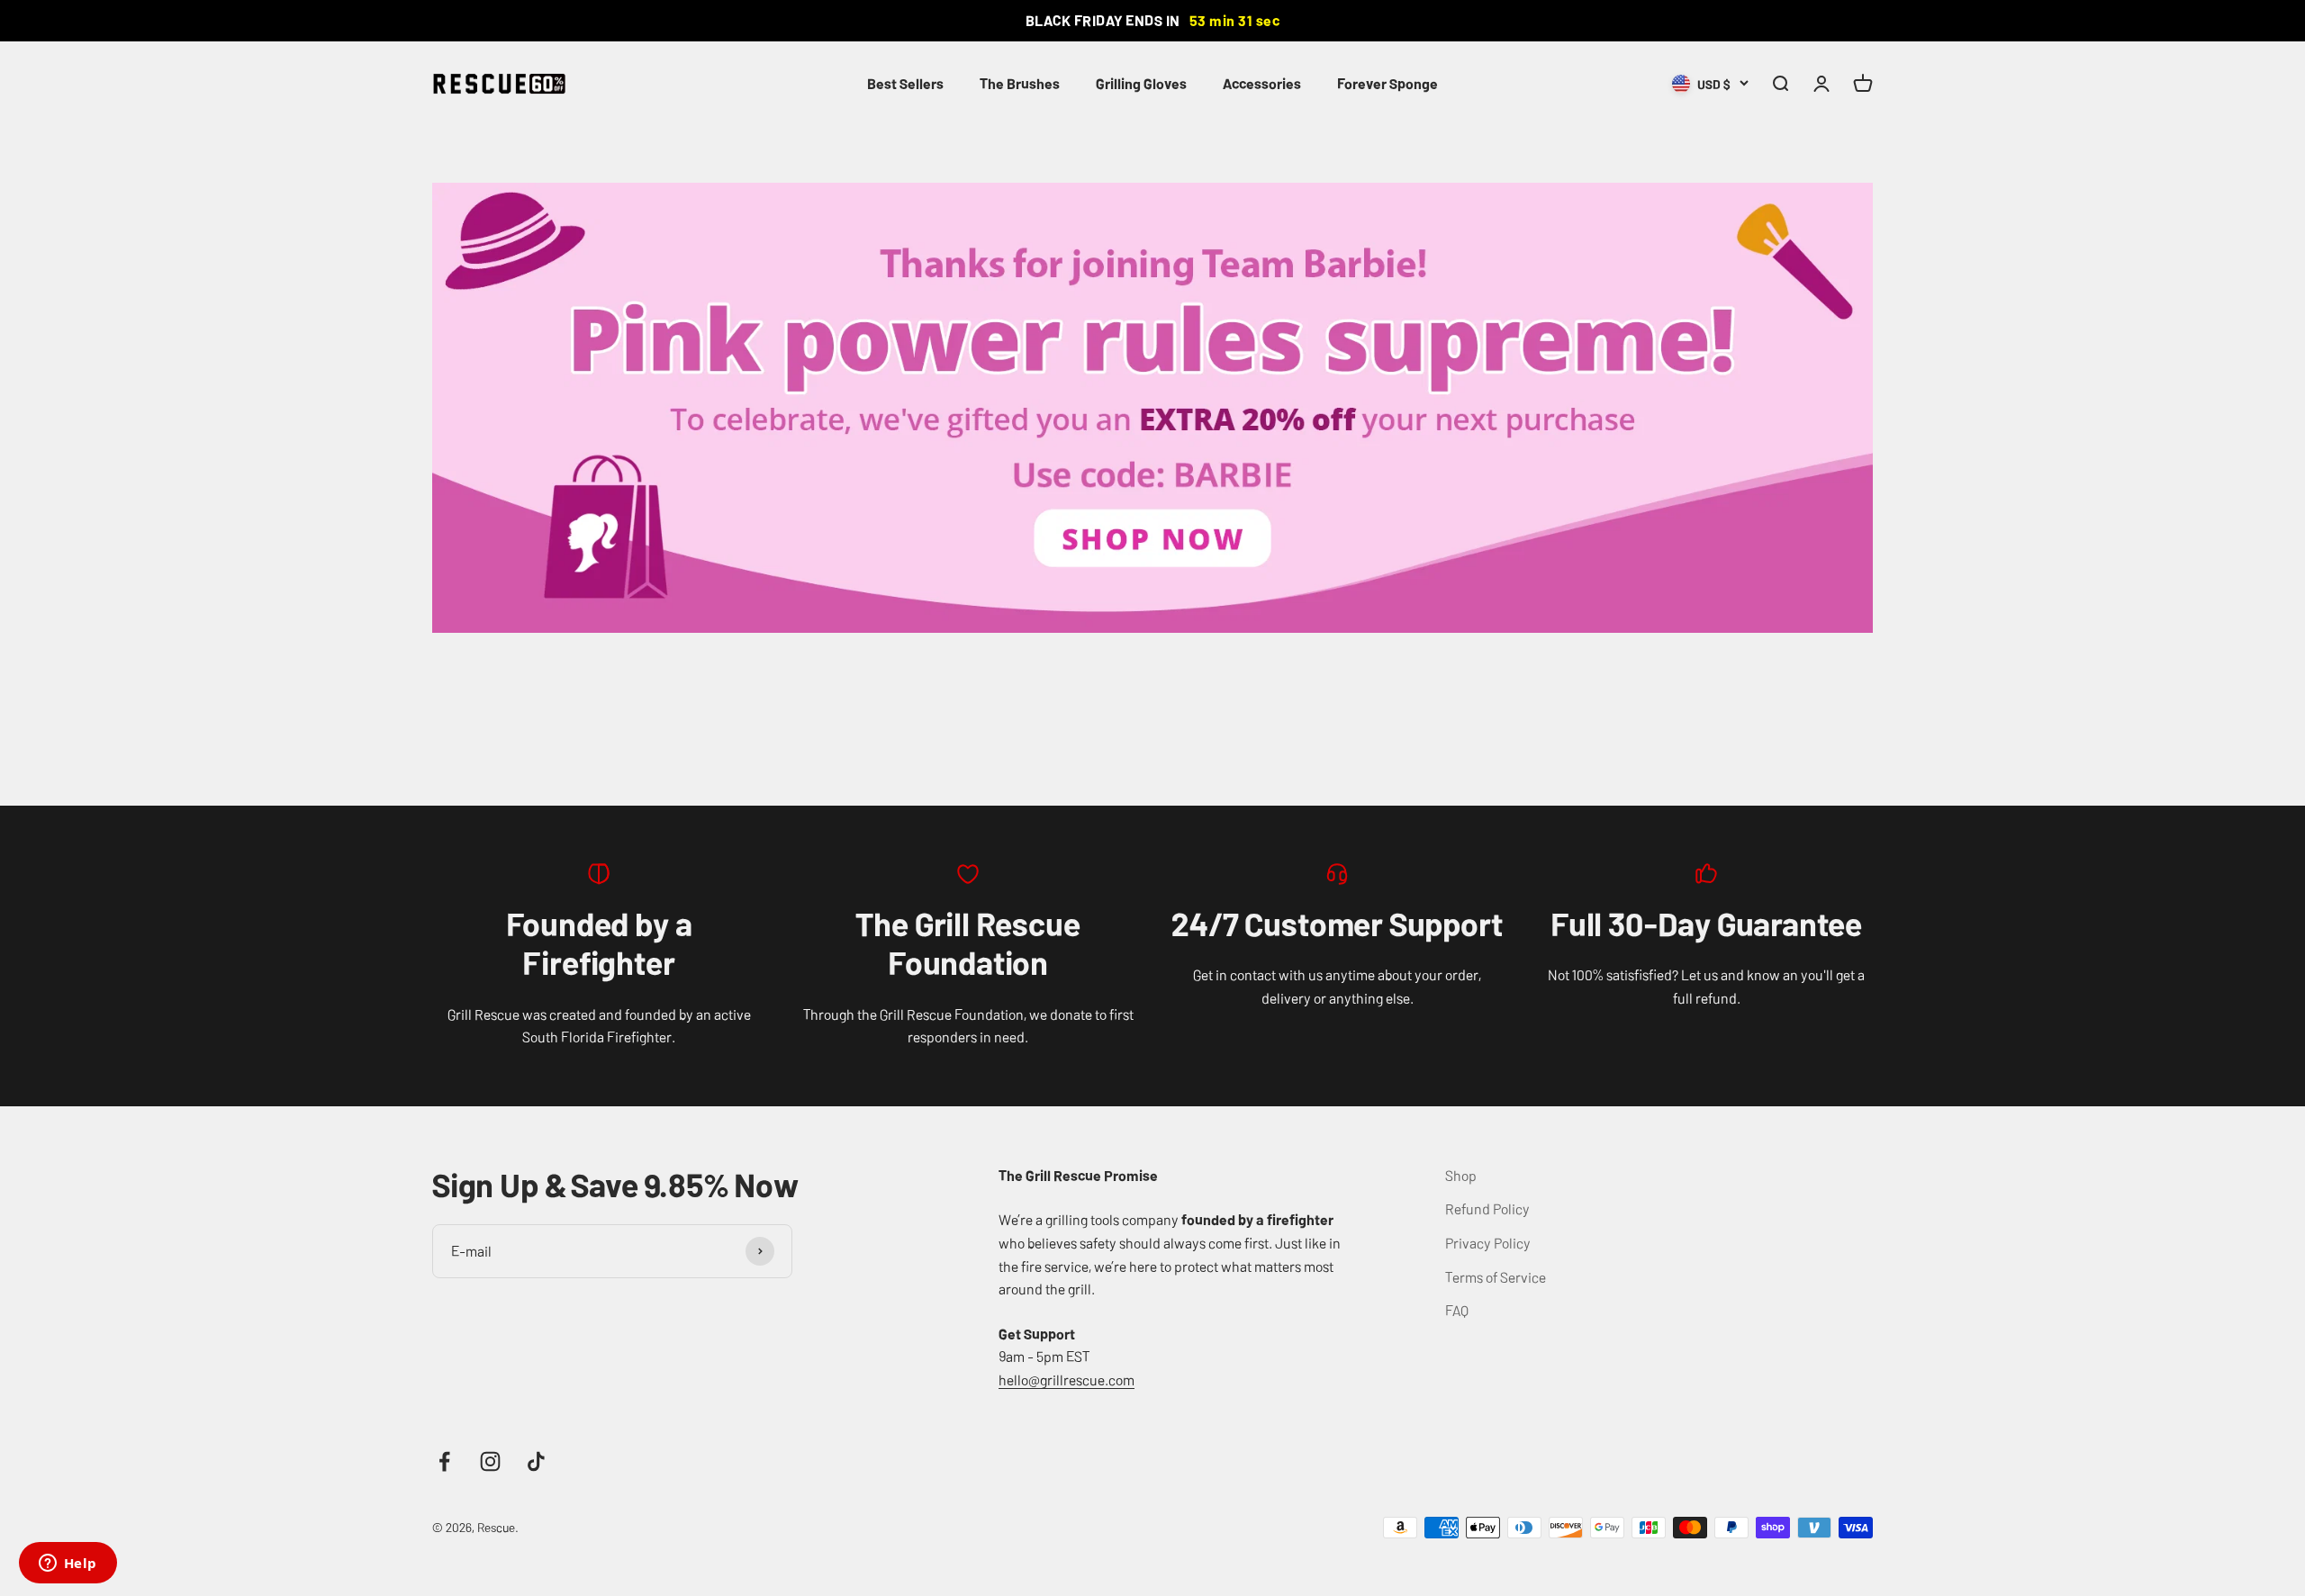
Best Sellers (905, 83)
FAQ (1457, 1310)
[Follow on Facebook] (444, 1461)
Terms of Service (1496, 1276)
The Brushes (1020, 83)
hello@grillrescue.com (1067, 1379)
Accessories (1262, 83)
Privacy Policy (1488, 1242)
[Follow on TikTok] (536, 1461)
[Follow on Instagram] (490, 1461)
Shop (1461, 1175)
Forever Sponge (1388, 83)
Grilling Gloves (1141, 83)
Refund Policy (1487, 1208)
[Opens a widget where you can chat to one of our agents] (68, 1564)
